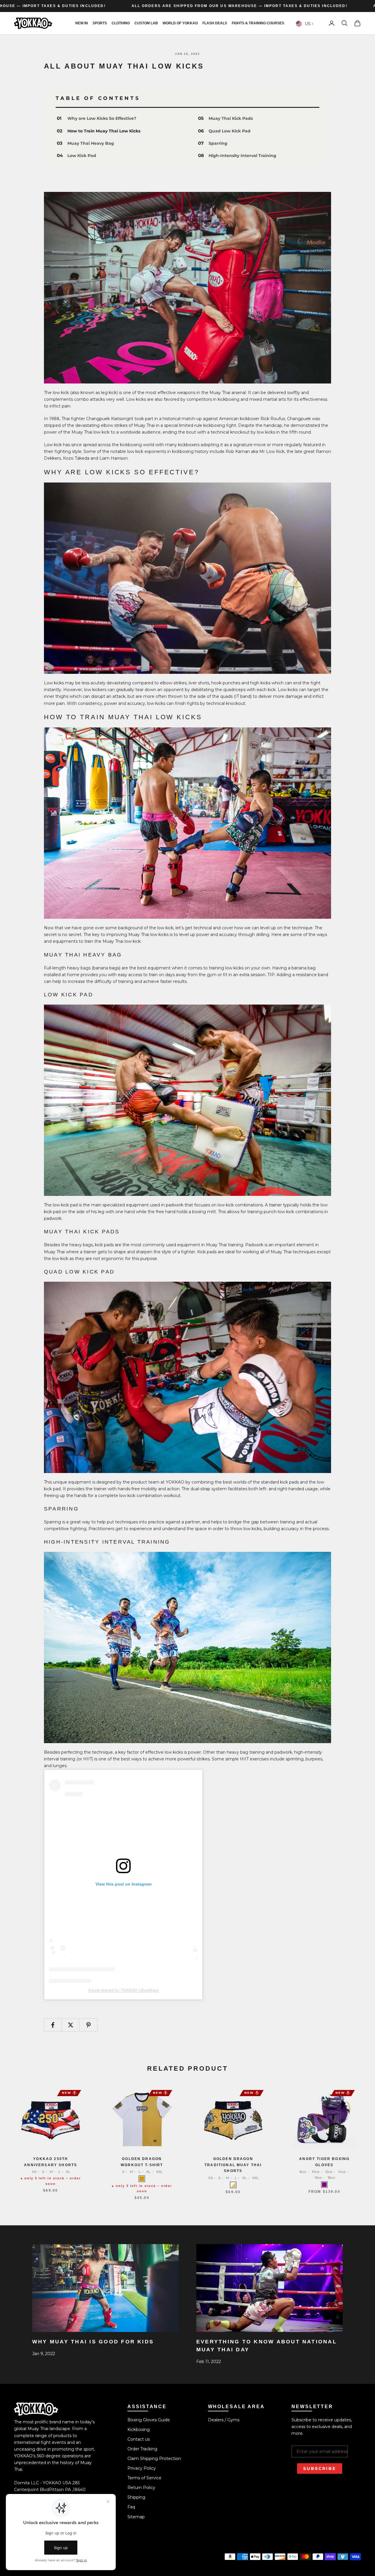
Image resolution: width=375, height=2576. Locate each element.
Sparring (218, 143)
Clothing (121, 23)
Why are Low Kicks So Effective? (102, 118)
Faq (131, 2507)
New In (82, 23)
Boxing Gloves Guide (149, 2420)
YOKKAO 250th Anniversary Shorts (51, 2162)
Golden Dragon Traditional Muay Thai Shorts (233, 2165)
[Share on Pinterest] (88, 2025)
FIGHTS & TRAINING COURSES (258, 23)
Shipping (136, 2497)
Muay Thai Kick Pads (231, 118)
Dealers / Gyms (224, 2420)
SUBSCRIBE (320, 2468)
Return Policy (141, 2488)
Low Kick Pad (82, 156)
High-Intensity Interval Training (242, 156)
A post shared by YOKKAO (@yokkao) (123, 1990)
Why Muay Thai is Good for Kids (93, 2342)
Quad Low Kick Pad (230, 131)
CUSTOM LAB (146, 23)
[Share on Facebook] (53, 2025)
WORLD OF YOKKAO (180, 23)
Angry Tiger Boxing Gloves (324, 2162)
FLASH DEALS (215, 23)
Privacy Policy (142, 2468)
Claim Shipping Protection (154, 2459)
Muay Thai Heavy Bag (91, 143)
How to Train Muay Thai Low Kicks (104, 131)
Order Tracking (142, 2449)
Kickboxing (139, 2430)
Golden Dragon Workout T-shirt (142, 2162)
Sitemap (136, 2517)
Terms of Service (144, 2478)
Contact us (139, 2439)
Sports (100, 23)
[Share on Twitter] (71, 2025)
